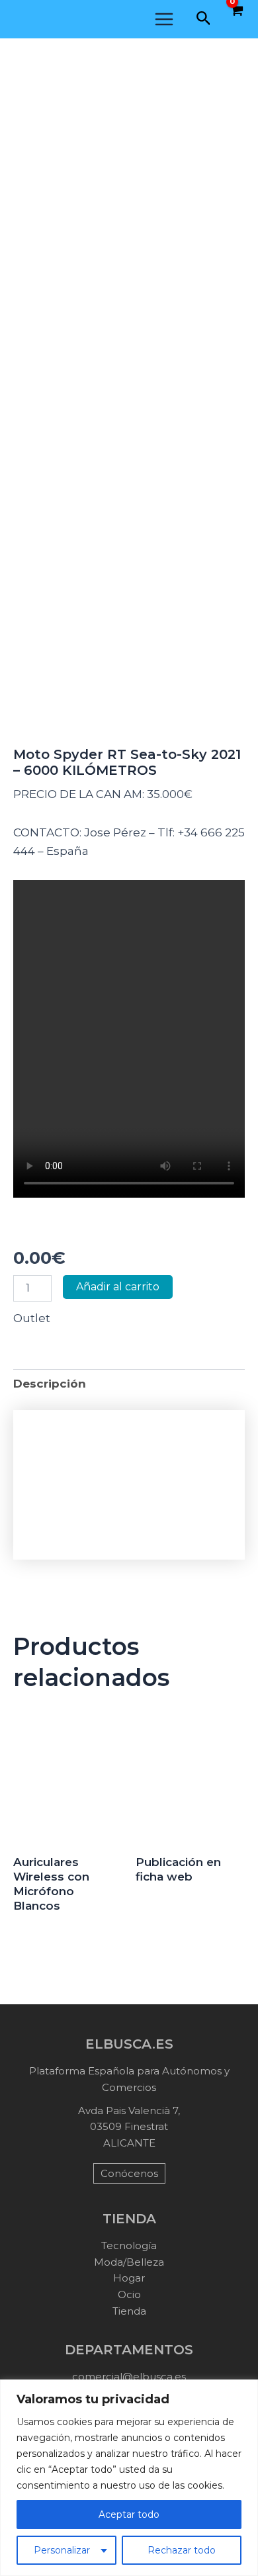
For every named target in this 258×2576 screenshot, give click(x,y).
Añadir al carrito (118, 1287)
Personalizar (62, 2550)
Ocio (129, 2294)
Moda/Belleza (129, 2262)
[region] (129, 2478)
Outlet (32, 1318)
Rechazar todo (182, 2550)
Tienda (129, 2311)
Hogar (129, 2278)
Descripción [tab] (50, 1384)
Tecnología (129, 2245)
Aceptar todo (129, 2514)
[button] (204, 19)
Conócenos (129, 2173)
